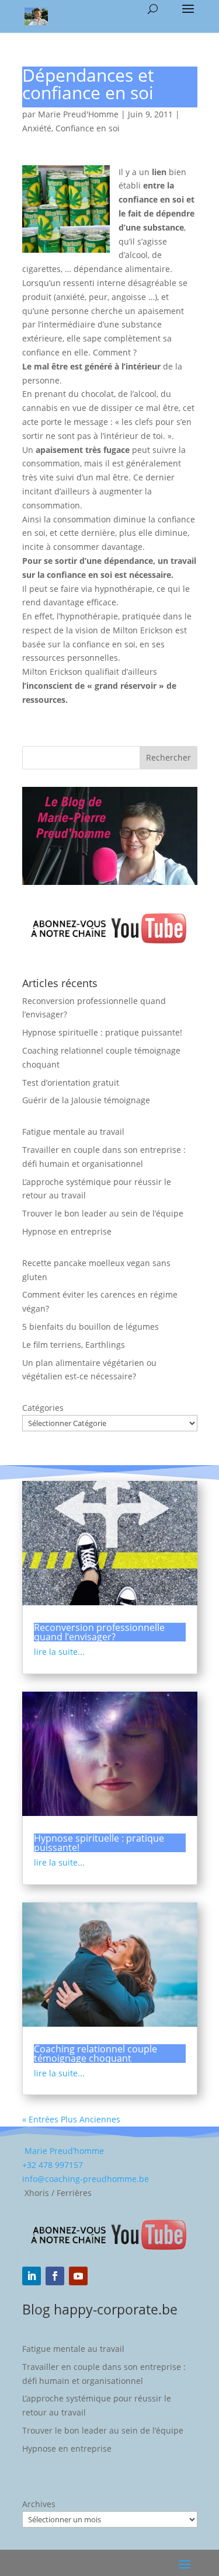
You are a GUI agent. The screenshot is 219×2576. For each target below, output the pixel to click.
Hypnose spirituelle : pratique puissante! (102, 1032)
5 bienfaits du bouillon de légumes (91, 1327)
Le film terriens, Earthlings (74, 1345)
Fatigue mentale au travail (73, 1132)
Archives (39, 2504)
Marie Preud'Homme (78, 114)
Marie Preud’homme (63, 2151)
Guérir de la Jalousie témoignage (86, 1100)
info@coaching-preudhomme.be (86, 2179)
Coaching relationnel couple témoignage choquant (95, 2054)
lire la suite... (59, 1652)
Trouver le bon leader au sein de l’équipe (103, 1213)
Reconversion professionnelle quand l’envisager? (99, 1632)
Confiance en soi (88, 128)
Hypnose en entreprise (67, 1231)
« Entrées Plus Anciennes (71, 2119)
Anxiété (37, 128)
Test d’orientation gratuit (71, 1083)
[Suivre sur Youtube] (78, 2276)
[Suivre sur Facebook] (55, 2276)
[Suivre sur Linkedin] (32, 2276)
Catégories (43, 1408)
